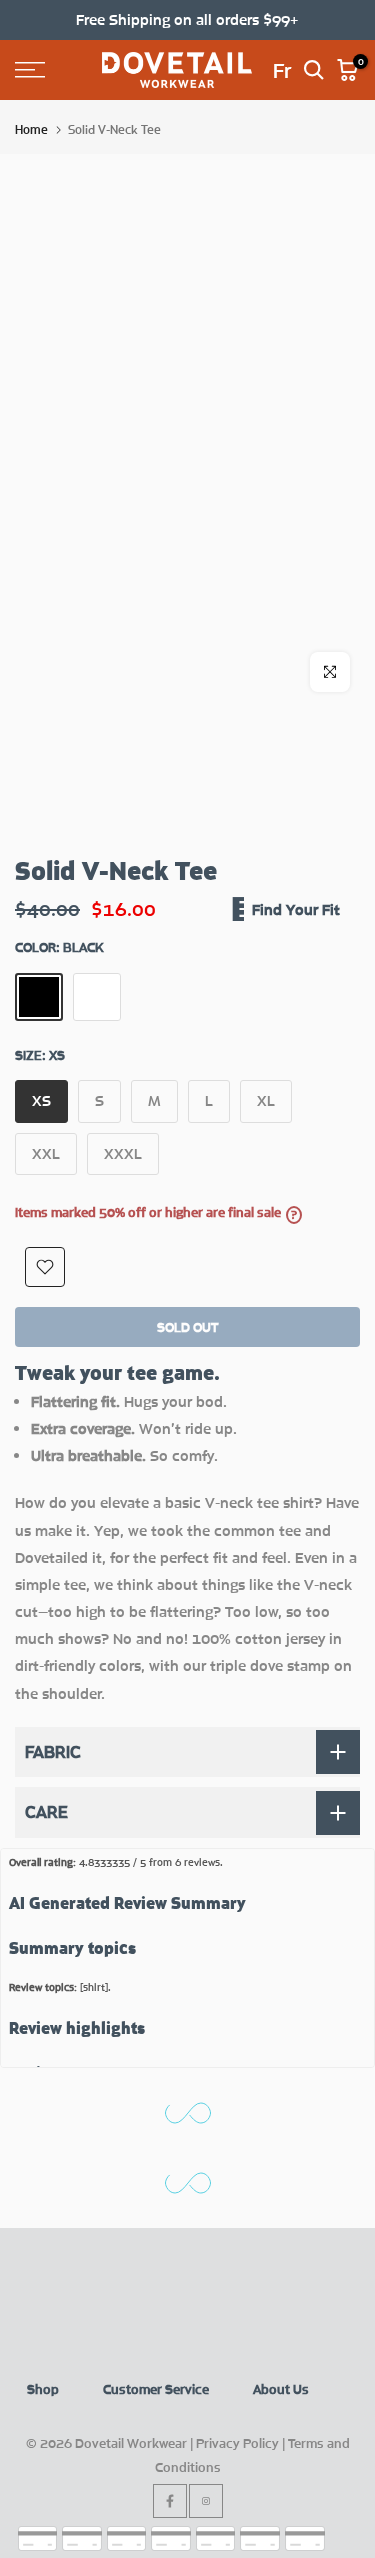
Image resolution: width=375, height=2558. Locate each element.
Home (31, 129)
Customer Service (156, 2389)
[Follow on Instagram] (206, 2501)
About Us (281, 2389)
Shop (43, 2389)
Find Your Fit (296, 909)
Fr (282, 70)
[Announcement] (187, 19)
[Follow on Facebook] (170, 2501)
